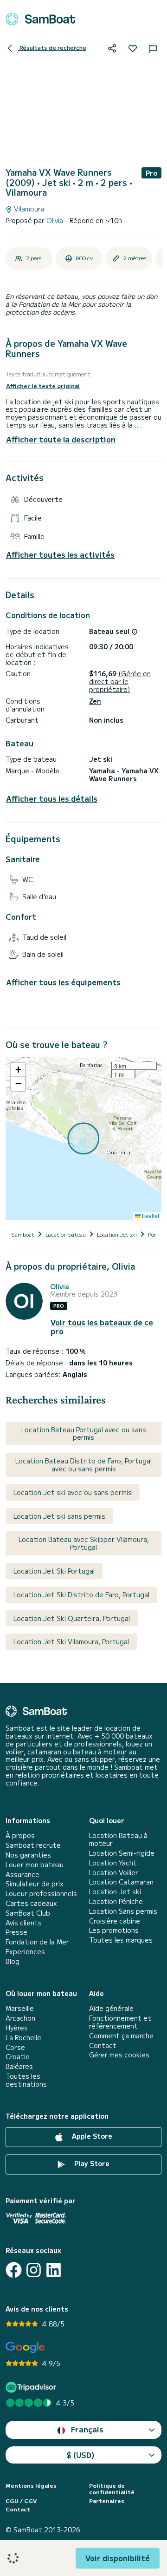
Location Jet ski (115, 1892)
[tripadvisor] (32, 2387)
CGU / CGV (21, 2501)
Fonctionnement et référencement (120, 2022)
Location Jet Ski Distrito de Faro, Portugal (81, 1594)
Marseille (20, 2008)
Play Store (91, 2163)
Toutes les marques (121, 1940)
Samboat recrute (33, 1845)
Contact (103, 2046)
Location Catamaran (121, 1882)
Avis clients (24, 1923)
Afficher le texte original (43, 386)
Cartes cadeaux (31, 1903)
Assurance (22, 1874)
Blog (13, 1961)
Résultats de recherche (52, 47)
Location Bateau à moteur (118, 1839)
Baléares (19, 2066)
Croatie (18, 2057)
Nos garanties (28, 1855)
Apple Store (91, 2136)
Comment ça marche (121, 2036)
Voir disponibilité (118, 2558)
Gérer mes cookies (119, 2055)
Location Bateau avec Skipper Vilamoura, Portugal (84, 1543)
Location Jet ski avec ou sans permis (73, 1492)
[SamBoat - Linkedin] (54, 2270)
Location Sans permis (123, 1911)
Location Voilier (114, 1873)
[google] (25, 2348)
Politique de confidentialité (112, 2489)
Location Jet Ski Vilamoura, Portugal (71, 1641)
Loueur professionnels (41, 1894)
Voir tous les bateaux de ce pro (102, 1327)
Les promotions (114, 1930)
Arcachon (20, 2018)
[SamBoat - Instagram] (34, 2270)
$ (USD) (80, 2455)
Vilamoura (28, 209)
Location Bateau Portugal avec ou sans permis (84, 1433)
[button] (18, 1070)
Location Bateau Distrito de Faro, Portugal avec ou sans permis (83, 1465)
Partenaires (107, 2501)
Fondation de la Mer (37, 1942)
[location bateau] (40, 19)
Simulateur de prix (35, 1884)
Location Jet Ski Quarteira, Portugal (72, 1618)
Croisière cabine (115, 1921)
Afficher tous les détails (52, 799)
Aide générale (111, 2008)
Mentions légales (31, 2485)
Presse (16, 1932)
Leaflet (150, 1216)
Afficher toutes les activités (60, 555)
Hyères (17, 2028)
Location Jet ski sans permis (59, 1516)
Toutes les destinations (26, 2080)
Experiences (25, 1952)
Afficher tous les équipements (63, 982)
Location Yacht (113, 1863)
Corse (15, 2047)
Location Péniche (116, 1901)
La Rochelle (23, 2038)
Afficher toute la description (61, 439)
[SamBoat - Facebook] (14, 2270)
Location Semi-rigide (122, 1853)
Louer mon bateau (35, 1865)
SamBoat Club (28, 1913)
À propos (20, 1835)
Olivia (56, 220)
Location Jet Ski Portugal (54, 1571)
